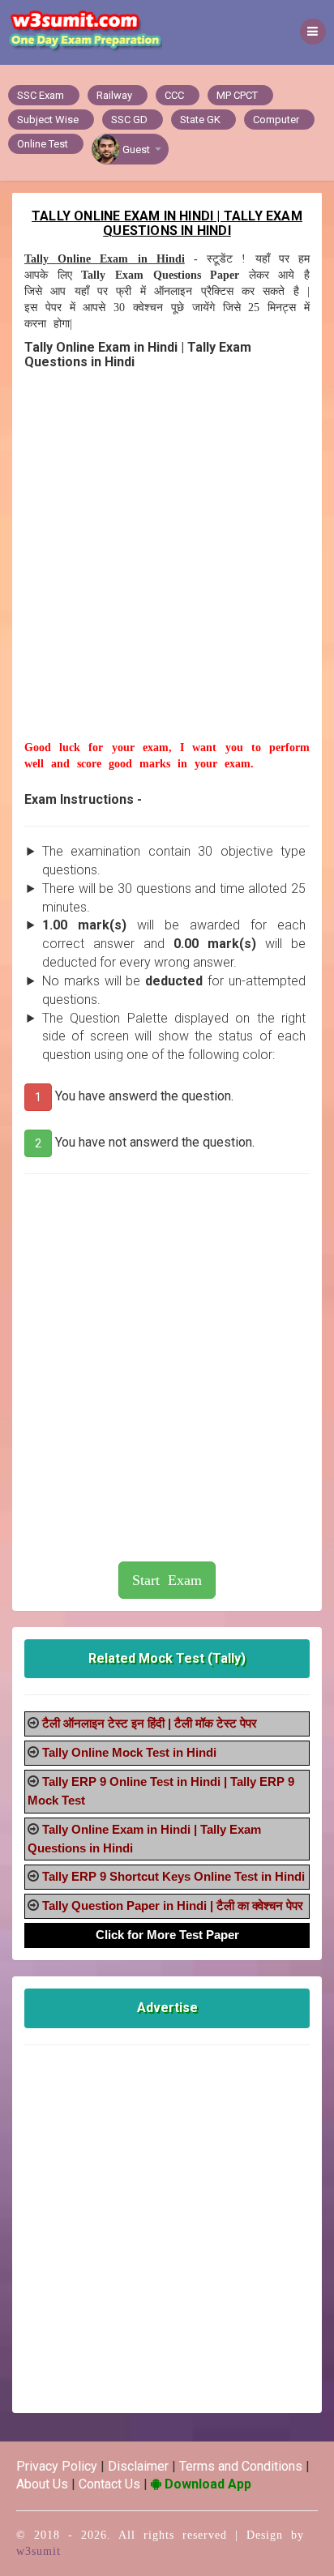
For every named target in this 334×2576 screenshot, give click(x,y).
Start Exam (167, 1580)
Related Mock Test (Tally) (167, 1658)
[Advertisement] (167, 573)
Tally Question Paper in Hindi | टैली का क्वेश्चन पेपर (173, 1905)
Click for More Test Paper (167, 1935)
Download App (206, 2484)
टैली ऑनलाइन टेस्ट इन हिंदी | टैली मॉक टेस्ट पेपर (150, 1723)
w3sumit (39, 2551)
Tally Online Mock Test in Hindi (129, 1752)
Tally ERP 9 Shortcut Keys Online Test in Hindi (173, 1876)
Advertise (167, 2008)
